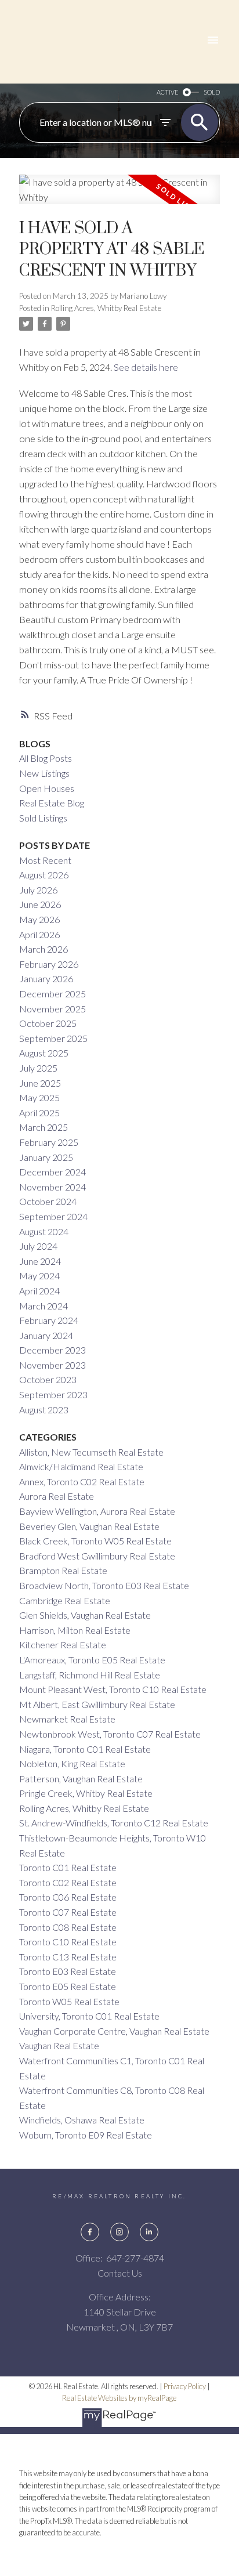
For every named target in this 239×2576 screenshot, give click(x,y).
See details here (146, 367)
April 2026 (39, 934)
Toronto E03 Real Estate (68, 1971)
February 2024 (49, 1320)
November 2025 (52, 1009)
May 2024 (39, 1276)
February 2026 (49, 964)
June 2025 (40, 1083)
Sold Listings (43, 818)
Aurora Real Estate (57, 1496)
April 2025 (39, 1112)
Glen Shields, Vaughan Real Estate (85, 1615)
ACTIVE (167, 92)
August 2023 (44, 1410)
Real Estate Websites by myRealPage (119, 2398)
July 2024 (38, 1246)
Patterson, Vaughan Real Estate (81, 1779)
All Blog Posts (46, 758)
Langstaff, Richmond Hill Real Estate (90, 1675)
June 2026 (40, 904)
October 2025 (48, 1023)
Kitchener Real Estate (63, 1645)
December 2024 (52, 1172)
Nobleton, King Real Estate (72, 1763)
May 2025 (39, 1097)
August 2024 (44, 1231)
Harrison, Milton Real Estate (75, 1630)
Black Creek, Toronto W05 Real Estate (95, 1541)
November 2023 (52, 1365)
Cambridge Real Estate (65, 1600)
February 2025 (49, 1142)
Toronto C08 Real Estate (68, 1927)
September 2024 (53, 1216)
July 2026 (38, 890)
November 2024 (52, 1187)
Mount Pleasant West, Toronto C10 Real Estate (113, 1689)
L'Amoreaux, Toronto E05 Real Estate (92, 1660)
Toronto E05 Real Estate (68, 1986)
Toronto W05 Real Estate (69, 2001)
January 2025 (46, 1157)
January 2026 (46, 978)
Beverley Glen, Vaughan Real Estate (89, 1526)
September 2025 (53, 1038)
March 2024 (44, 1306)
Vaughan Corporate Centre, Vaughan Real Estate (114, 2031)
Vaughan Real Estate (59, 2045)
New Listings (44, 773)
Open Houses (47, 788)
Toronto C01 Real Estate (68, 1867)
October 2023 (48, 1379)
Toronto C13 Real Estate (68, 1957)
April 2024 (39, 1291)
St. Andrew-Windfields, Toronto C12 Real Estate (114, 1823)
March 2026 (44, 949)
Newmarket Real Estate (67, 1719)
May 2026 (39, 919)
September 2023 (53, 1394)
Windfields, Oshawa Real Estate (82, 2120)
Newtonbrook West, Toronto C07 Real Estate (110, 1734)
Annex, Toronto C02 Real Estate (82, 1481)
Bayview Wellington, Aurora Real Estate (97, 1511)
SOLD (212, 92)
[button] (90, 2232)
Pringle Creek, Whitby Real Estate (86, 1793)
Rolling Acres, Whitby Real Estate (106, 308)
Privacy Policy (185, 2386)
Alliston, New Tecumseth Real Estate (91, 1452)
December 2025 (52, 994)
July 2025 (38, 1068)
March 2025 (44, 1127)
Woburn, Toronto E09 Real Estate (86, 2135)
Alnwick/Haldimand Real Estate (81, 1466)
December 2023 (52, 1350)
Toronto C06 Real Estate (68, 1897)
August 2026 (44, 875)
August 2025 (44, 1053)
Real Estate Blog (52, 803)
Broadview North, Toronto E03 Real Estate (104, 1585)
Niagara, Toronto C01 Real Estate (85, 1749)
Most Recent (45, 860)
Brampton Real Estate (63, 1570)
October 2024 (48, 1201)
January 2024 (46, 1335)
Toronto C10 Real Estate (68, 1942)
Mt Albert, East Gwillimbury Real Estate (97, 1704)
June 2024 (40, 1261)
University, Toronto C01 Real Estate (89, 2016)
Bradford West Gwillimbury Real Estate (97, 1556)
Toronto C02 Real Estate (68, 1882)
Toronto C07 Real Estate (68, 1912)
